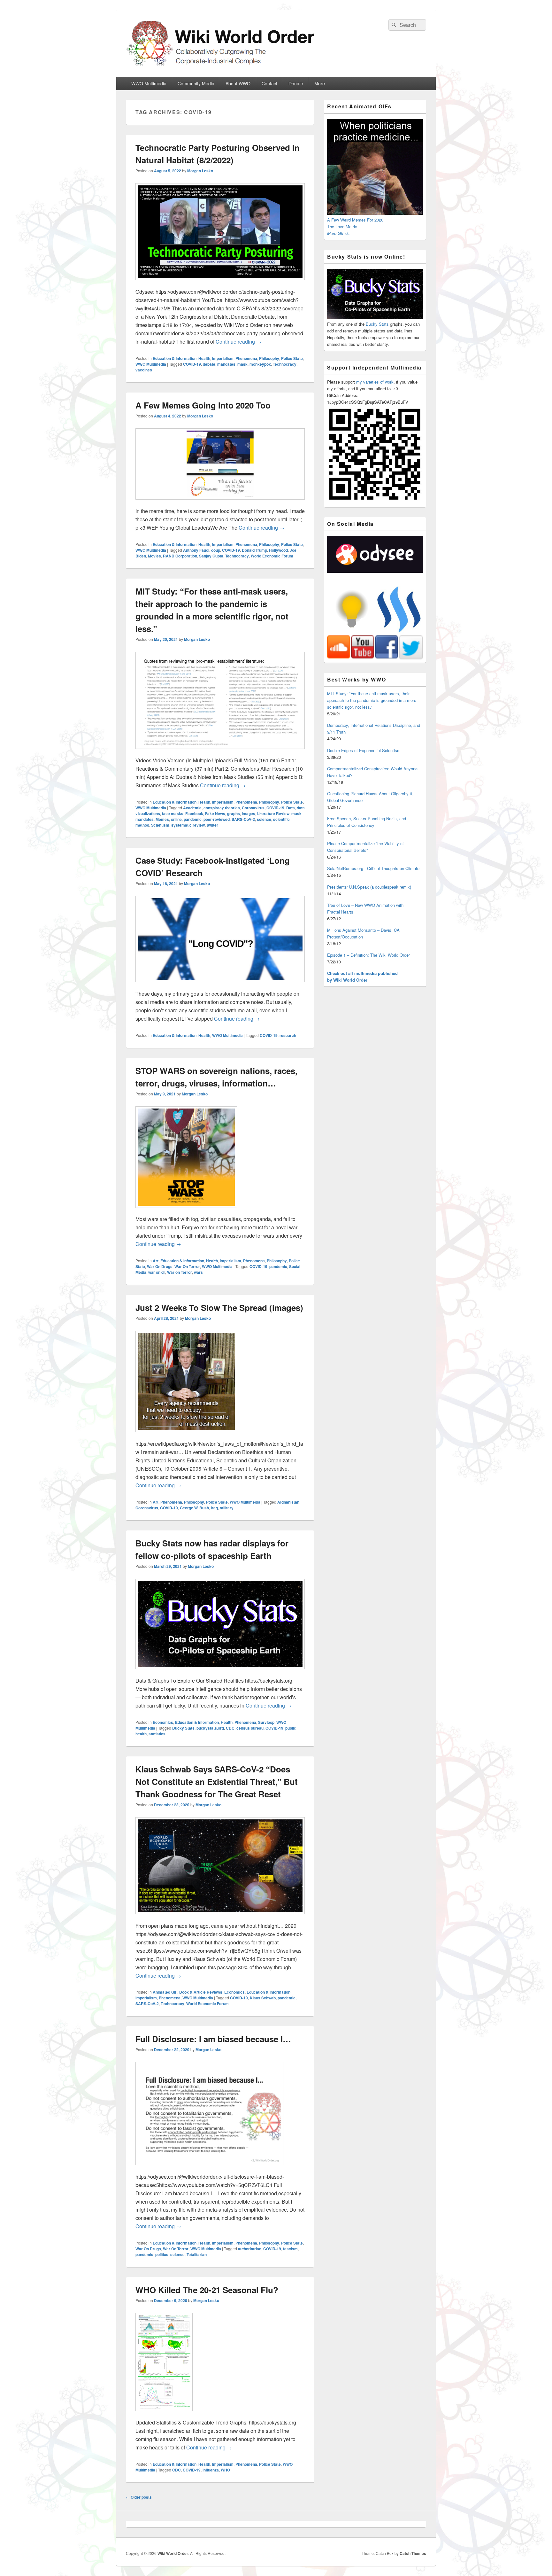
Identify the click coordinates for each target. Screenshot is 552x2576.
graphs (234, 813)
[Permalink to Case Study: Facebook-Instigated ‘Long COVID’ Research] (220, 985)
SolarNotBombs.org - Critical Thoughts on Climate (373, 868)
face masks (173, 813)
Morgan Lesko (200, 171)
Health (204, 358)
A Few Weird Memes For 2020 (355, 220)
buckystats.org (210, 1728)
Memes (162, 819)
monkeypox (260, 364)
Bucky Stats (183, 1728)
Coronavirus (253, 808)
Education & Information (175, 358)
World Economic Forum (272, 556)
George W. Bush (194, 1508)
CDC (230, 1728)
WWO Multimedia (149, 83)
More (320, 83)
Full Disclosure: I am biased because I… (213, 2039)
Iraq (214, 1508)
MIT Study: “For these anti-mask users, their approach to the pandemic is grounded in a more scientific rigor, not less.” (372, 700)
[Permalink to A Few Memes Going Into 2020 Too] (220, 503)
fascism (290, 2249)
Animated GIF (165, 1992)
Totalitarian (197, 2254)
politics (162, 2254)
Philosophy (269, 358)
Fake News (215, 813)
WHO (225, 2470)
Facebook (194, 813)
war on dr (157, 1272)
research (288, 1035)
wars (198, 1272)
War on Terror (180, 1272)
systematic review (188, 825)
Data (291, 808)
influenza (211, 2470)
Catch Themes (413, 2553)
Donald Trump (254, 550)
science (264, 819)
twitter (212, 825)
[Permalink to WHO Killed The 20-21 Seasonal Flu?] (164, 2414)
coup (216, 550)
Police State (292, 358)
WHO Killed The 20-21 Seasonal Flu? (207, 2290)
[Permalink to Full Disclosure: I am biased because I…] (209, 2168)
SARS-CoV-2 (243, 819)
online (176, 819)
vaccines (144, 370)
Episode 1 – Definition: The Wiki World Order (368, 955)
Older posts (139, 2497)
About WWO (238, 83)
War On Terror (187, 1266)
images (249, 813)
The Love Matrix (342, 226)
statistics (157, 1734)
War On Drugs (160, 1266)
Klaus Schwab (263, 1998)
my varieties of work (375, 382)
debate (209, 364)
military (227, 1508)
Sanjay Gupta (211, 556)
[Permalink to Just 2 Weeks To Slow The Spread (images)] (186, 1435)
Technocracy (285, 364)
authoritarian (250, 2249)
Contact (269, 83)
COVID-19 (192, 364)
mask (242, 364)
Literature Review (273, 813)
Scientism (160, 825)
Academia (192, 808)
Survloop (266, 1722)
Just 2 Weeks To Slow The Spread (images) (219, 1307)
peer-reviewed (217, 819)
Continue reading (238, 342)
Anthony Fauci (196, 550)
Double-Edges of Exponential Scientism (364, 750)
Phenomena (246, 358)
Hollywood (278, 550)
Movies (154, 556)
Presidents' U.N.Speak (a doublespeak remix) (369, 887)
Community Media (196, 83)
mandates (226, 364)
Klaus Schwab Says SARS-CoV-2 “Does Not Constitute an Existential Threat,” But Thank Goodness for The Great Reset (217, 1782)
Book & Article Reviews (201, 1992)
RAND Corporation (180, 556)
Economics (163, 1722)
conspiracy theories (222, 808)
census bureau (250, 1728)
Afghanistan (288, 1502)
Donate (296, 83)
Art (156, 1261)
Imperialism (223, 358)
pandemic (193, 819)
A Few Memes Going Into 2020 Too (203, 405)
